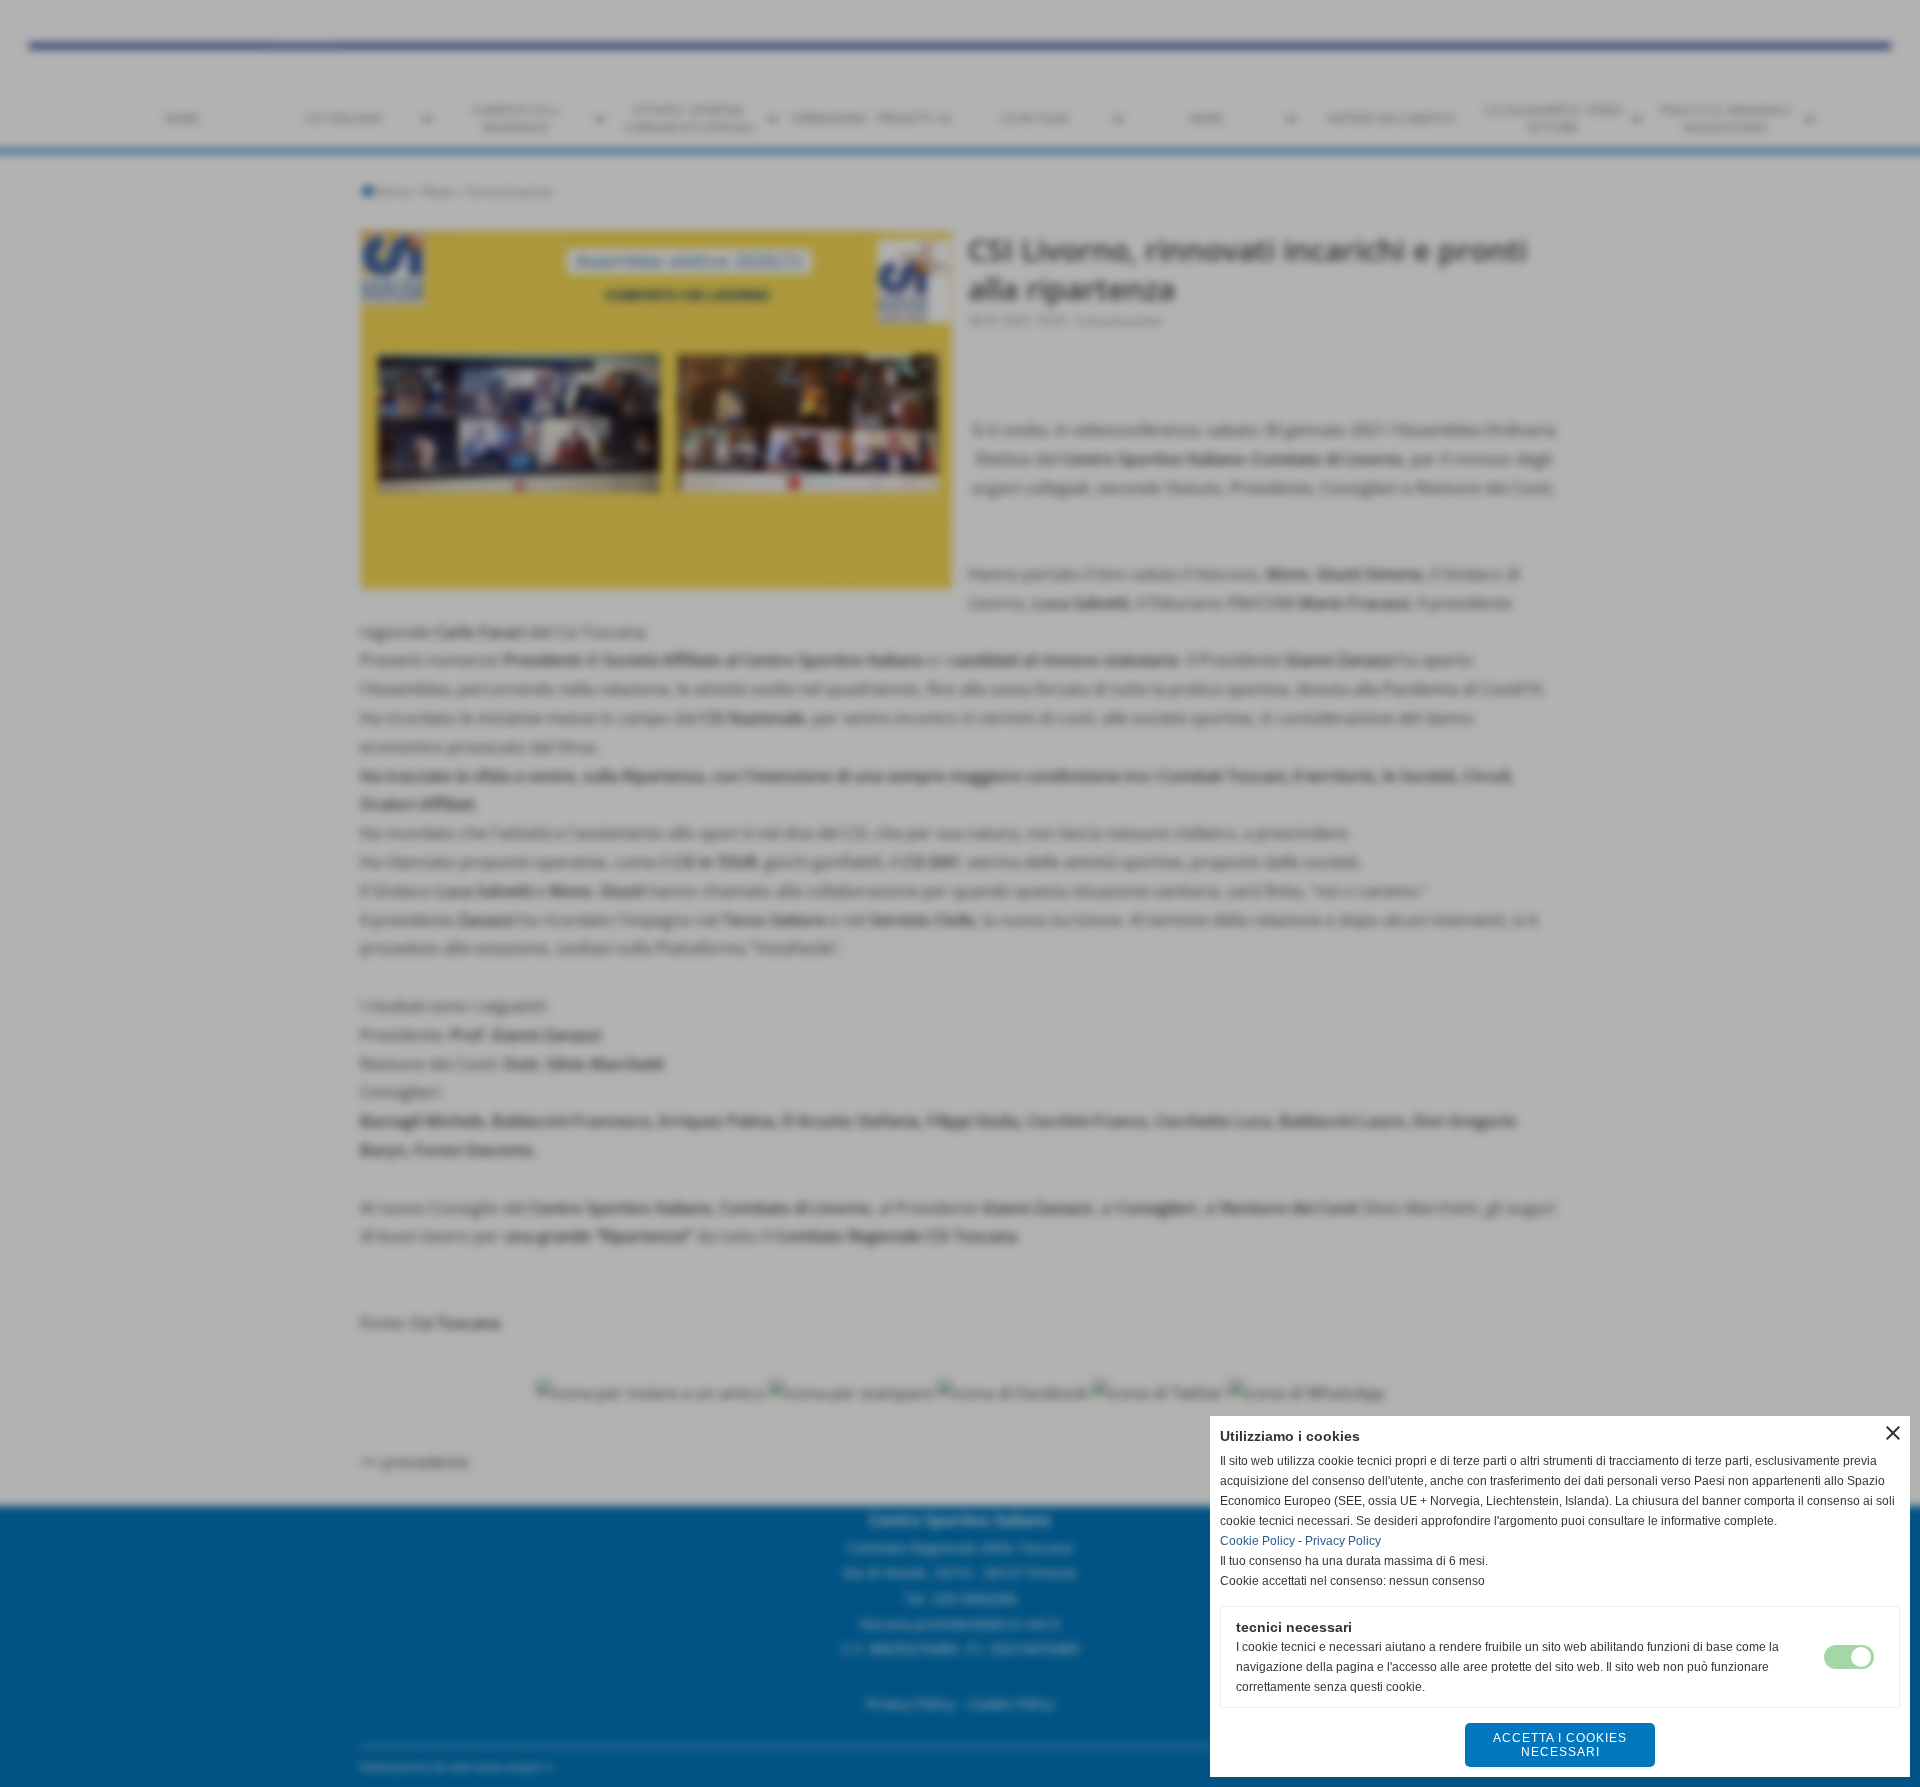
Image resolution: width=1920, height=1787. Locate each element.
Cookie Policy (1257, 1541)
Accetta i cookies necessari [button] (1560, 1745)
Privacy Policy (1343, 1541)
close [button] (1893, 1433)
